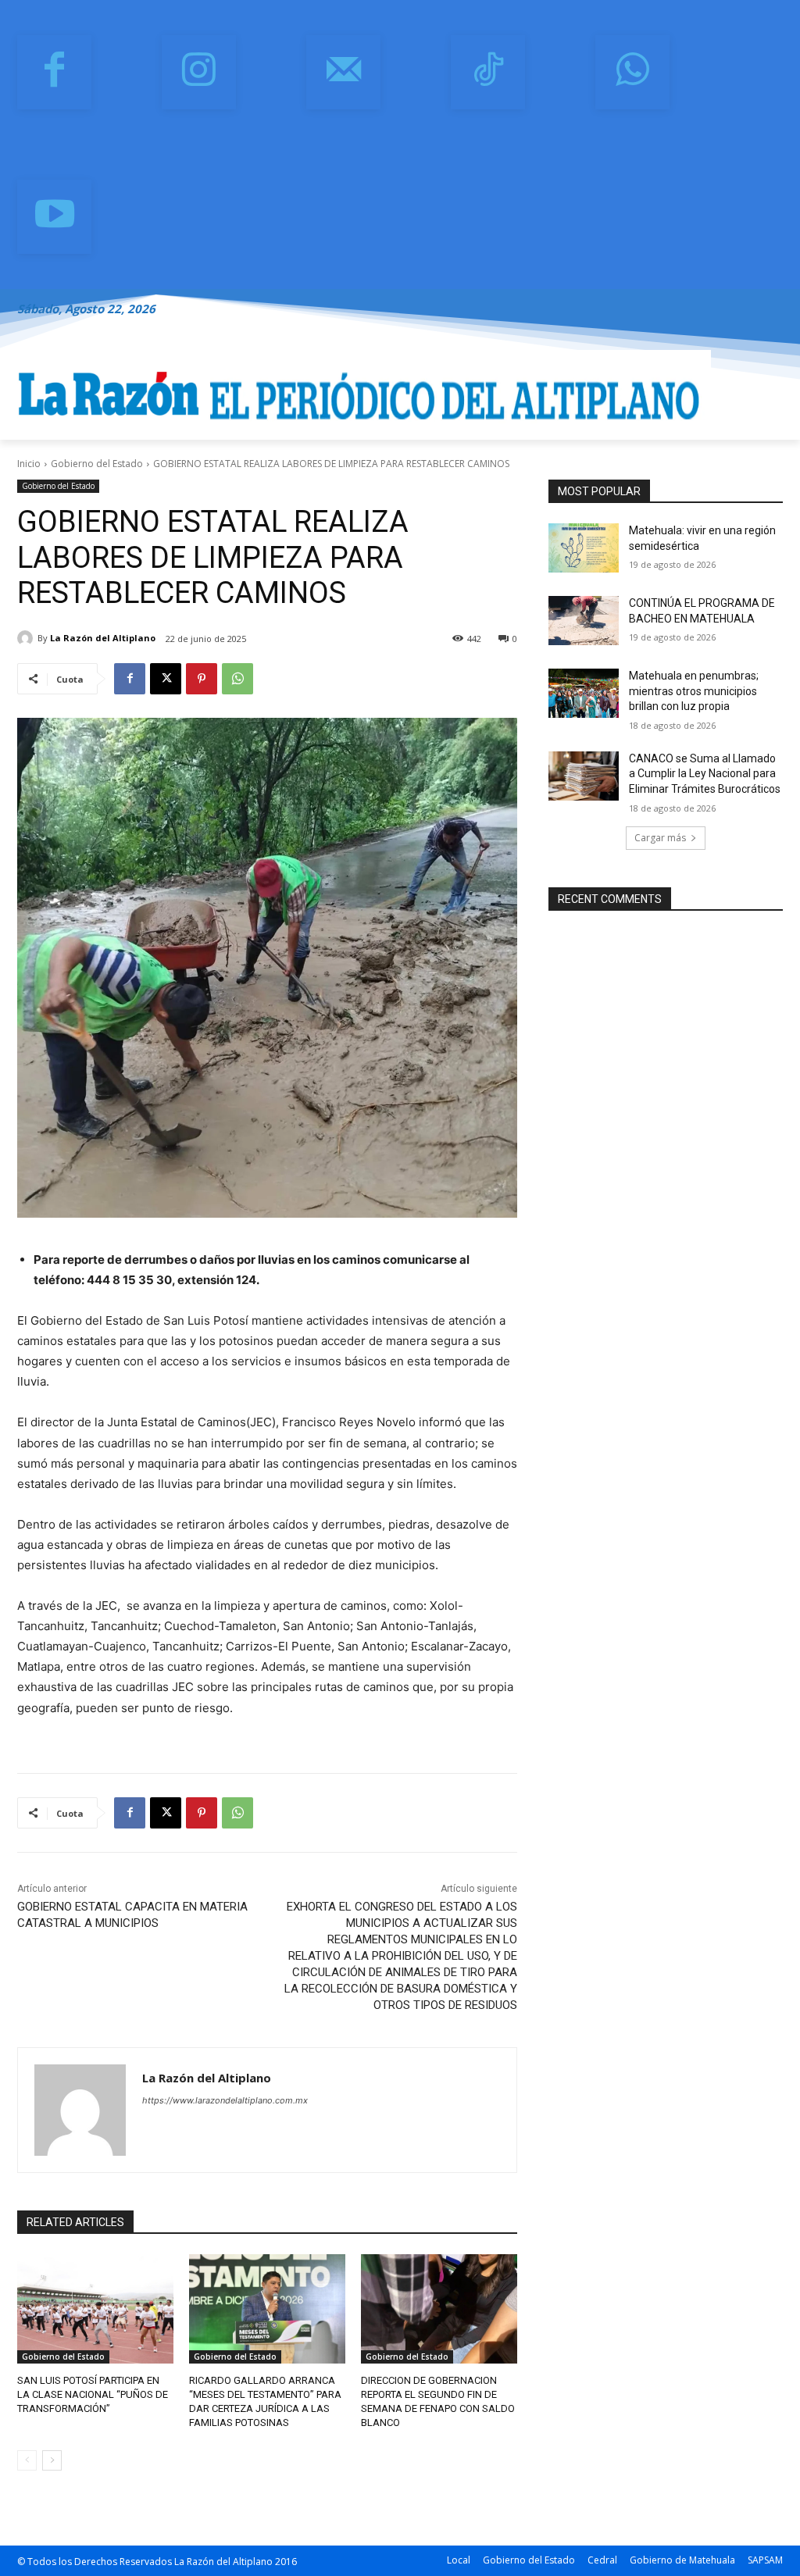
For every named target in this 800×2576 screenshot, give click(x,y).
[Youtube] (54, 217)
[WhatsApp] (632, 72)
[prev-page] (27, 2460)
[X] (166, 679)
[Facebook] (54, 72)
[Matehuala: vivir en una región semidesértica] (584, 548)
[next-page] (52, 2460)
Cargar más (660, 838)
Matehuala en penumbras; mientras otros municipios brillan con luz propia (694, 691)
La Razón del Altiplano (103, 638)
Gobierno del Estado (97, 464)
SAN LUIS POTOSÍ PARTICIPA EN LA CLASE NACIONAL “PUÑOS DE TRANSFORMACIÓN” (93, 2394)
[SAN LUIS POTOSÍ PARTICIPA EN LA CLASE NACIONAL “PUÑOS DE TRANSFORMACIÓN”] (95, 2309)
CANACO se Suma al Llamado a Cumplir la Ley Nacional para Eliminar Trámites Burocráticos (705, 774)
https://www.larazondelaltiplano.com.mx (225, 2100)
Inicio (29, 464)
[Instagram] (199, 72)
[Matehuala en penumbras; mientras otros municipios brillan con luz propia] (584, 693)
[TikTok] (488, 72)
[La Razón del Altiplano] (27, 638)
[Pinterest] (202, 679)
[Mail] (343, 72)
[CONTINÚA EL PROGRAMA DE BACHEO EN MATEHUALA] (584, 621)
